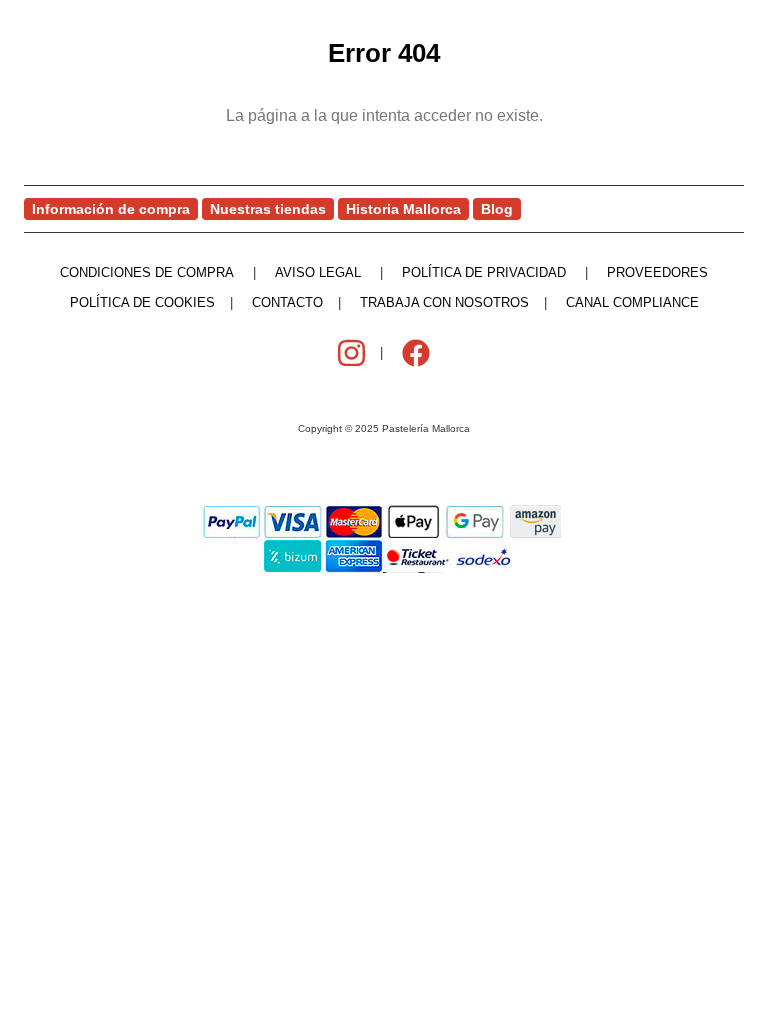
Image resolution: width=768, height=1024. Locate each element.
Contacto (287, 302)
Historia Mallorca (403, 209)
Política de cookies (142, 302)
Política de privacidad (484, 272)
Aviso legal (318, 272)
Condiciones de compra (147, 272)
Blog (497, 209)
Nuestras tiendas (268, 209)
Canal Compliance (632, 302)
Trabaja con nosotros (444, 302)
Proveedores (657, 272)
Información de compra (111, 209)
